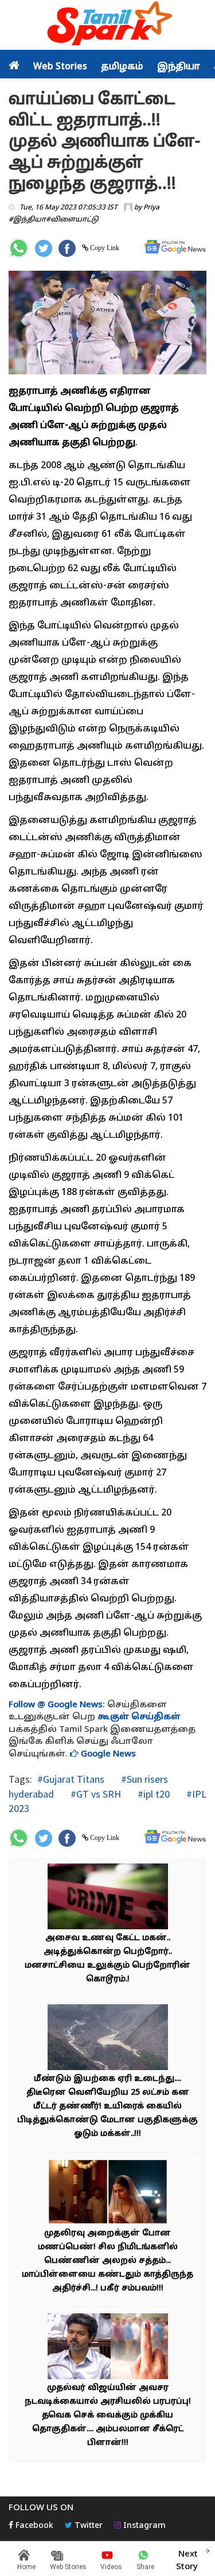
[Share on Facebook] (67, 248)
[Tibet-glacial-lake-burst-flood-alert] (108, 2039)
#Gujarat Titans (71, 1779)
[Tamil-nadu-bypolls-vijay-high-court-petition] (108, 2348)
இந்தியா (179, 67)
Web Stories (60, 67)
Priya (151, 208)
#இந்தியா (27, 220)
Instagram (143, 2526)
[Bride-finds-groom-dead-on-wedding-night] (108, 2193)
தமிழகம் (122, 67)
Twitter (87, 2526)
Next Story (187, 2561)
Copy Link (104, 248)
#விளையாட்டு (72, 220)
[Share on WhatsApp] (19, 248)
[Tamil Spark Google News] (175, 247)
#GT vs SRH (95, 1794)
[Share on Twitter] (44, 248)
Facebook (33, 2526)
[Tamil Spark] (108, 25)
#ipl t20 (153, 1794)
